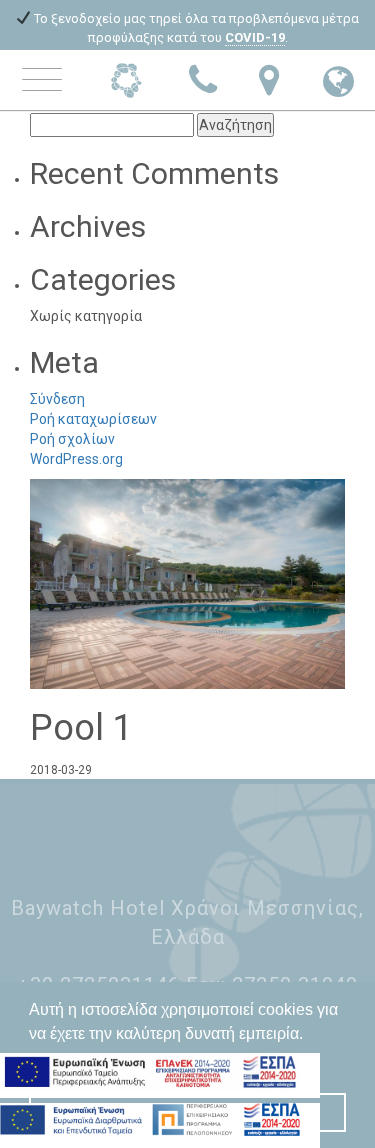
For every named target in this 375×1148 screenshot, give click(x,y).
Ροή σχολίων (72, 439)
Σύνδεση (57, 399)
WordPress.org (76, 459)
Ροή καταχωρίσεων (93, 419)
